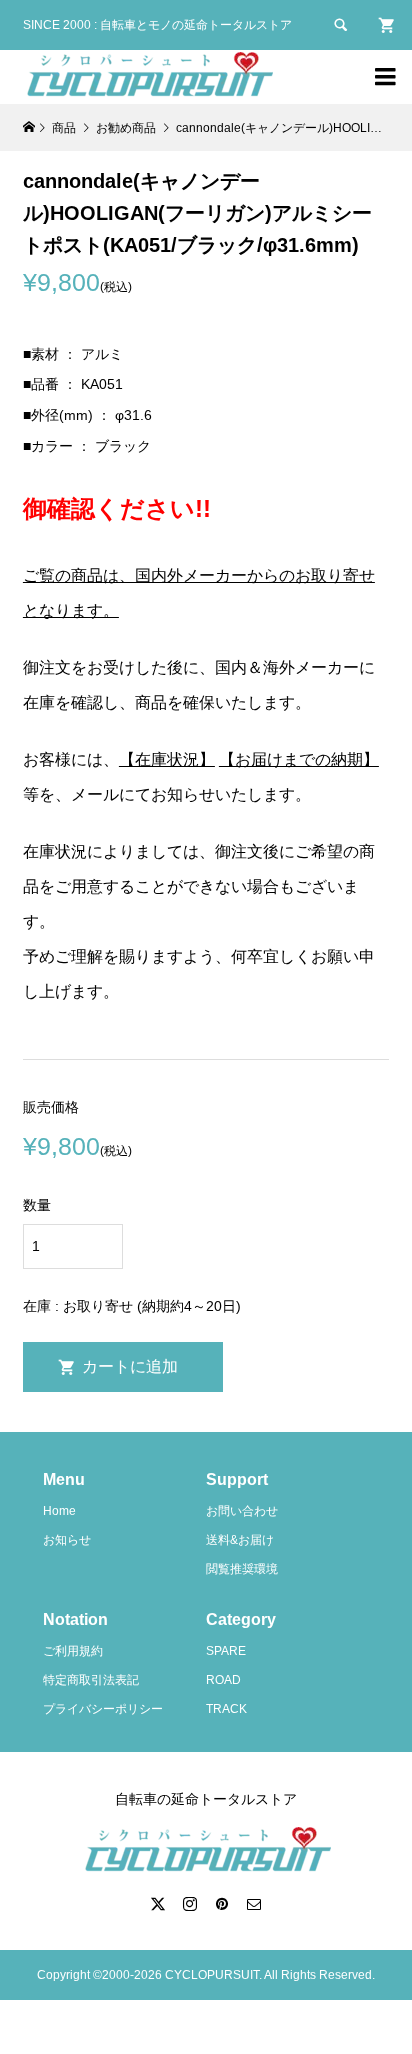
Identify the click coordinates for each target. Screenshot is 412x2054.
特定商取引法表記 (91, 1680)
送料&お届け (240, 1540)
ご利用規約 (73, 1651)
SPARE (226, 1651)
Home (59, 1511)
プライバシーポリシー (103, 1709)
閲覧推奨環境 (242, 1569)
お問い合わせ (242, 1511)
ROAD (223, 1680)
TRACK (226, 1709)
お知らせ (67, 1540)
